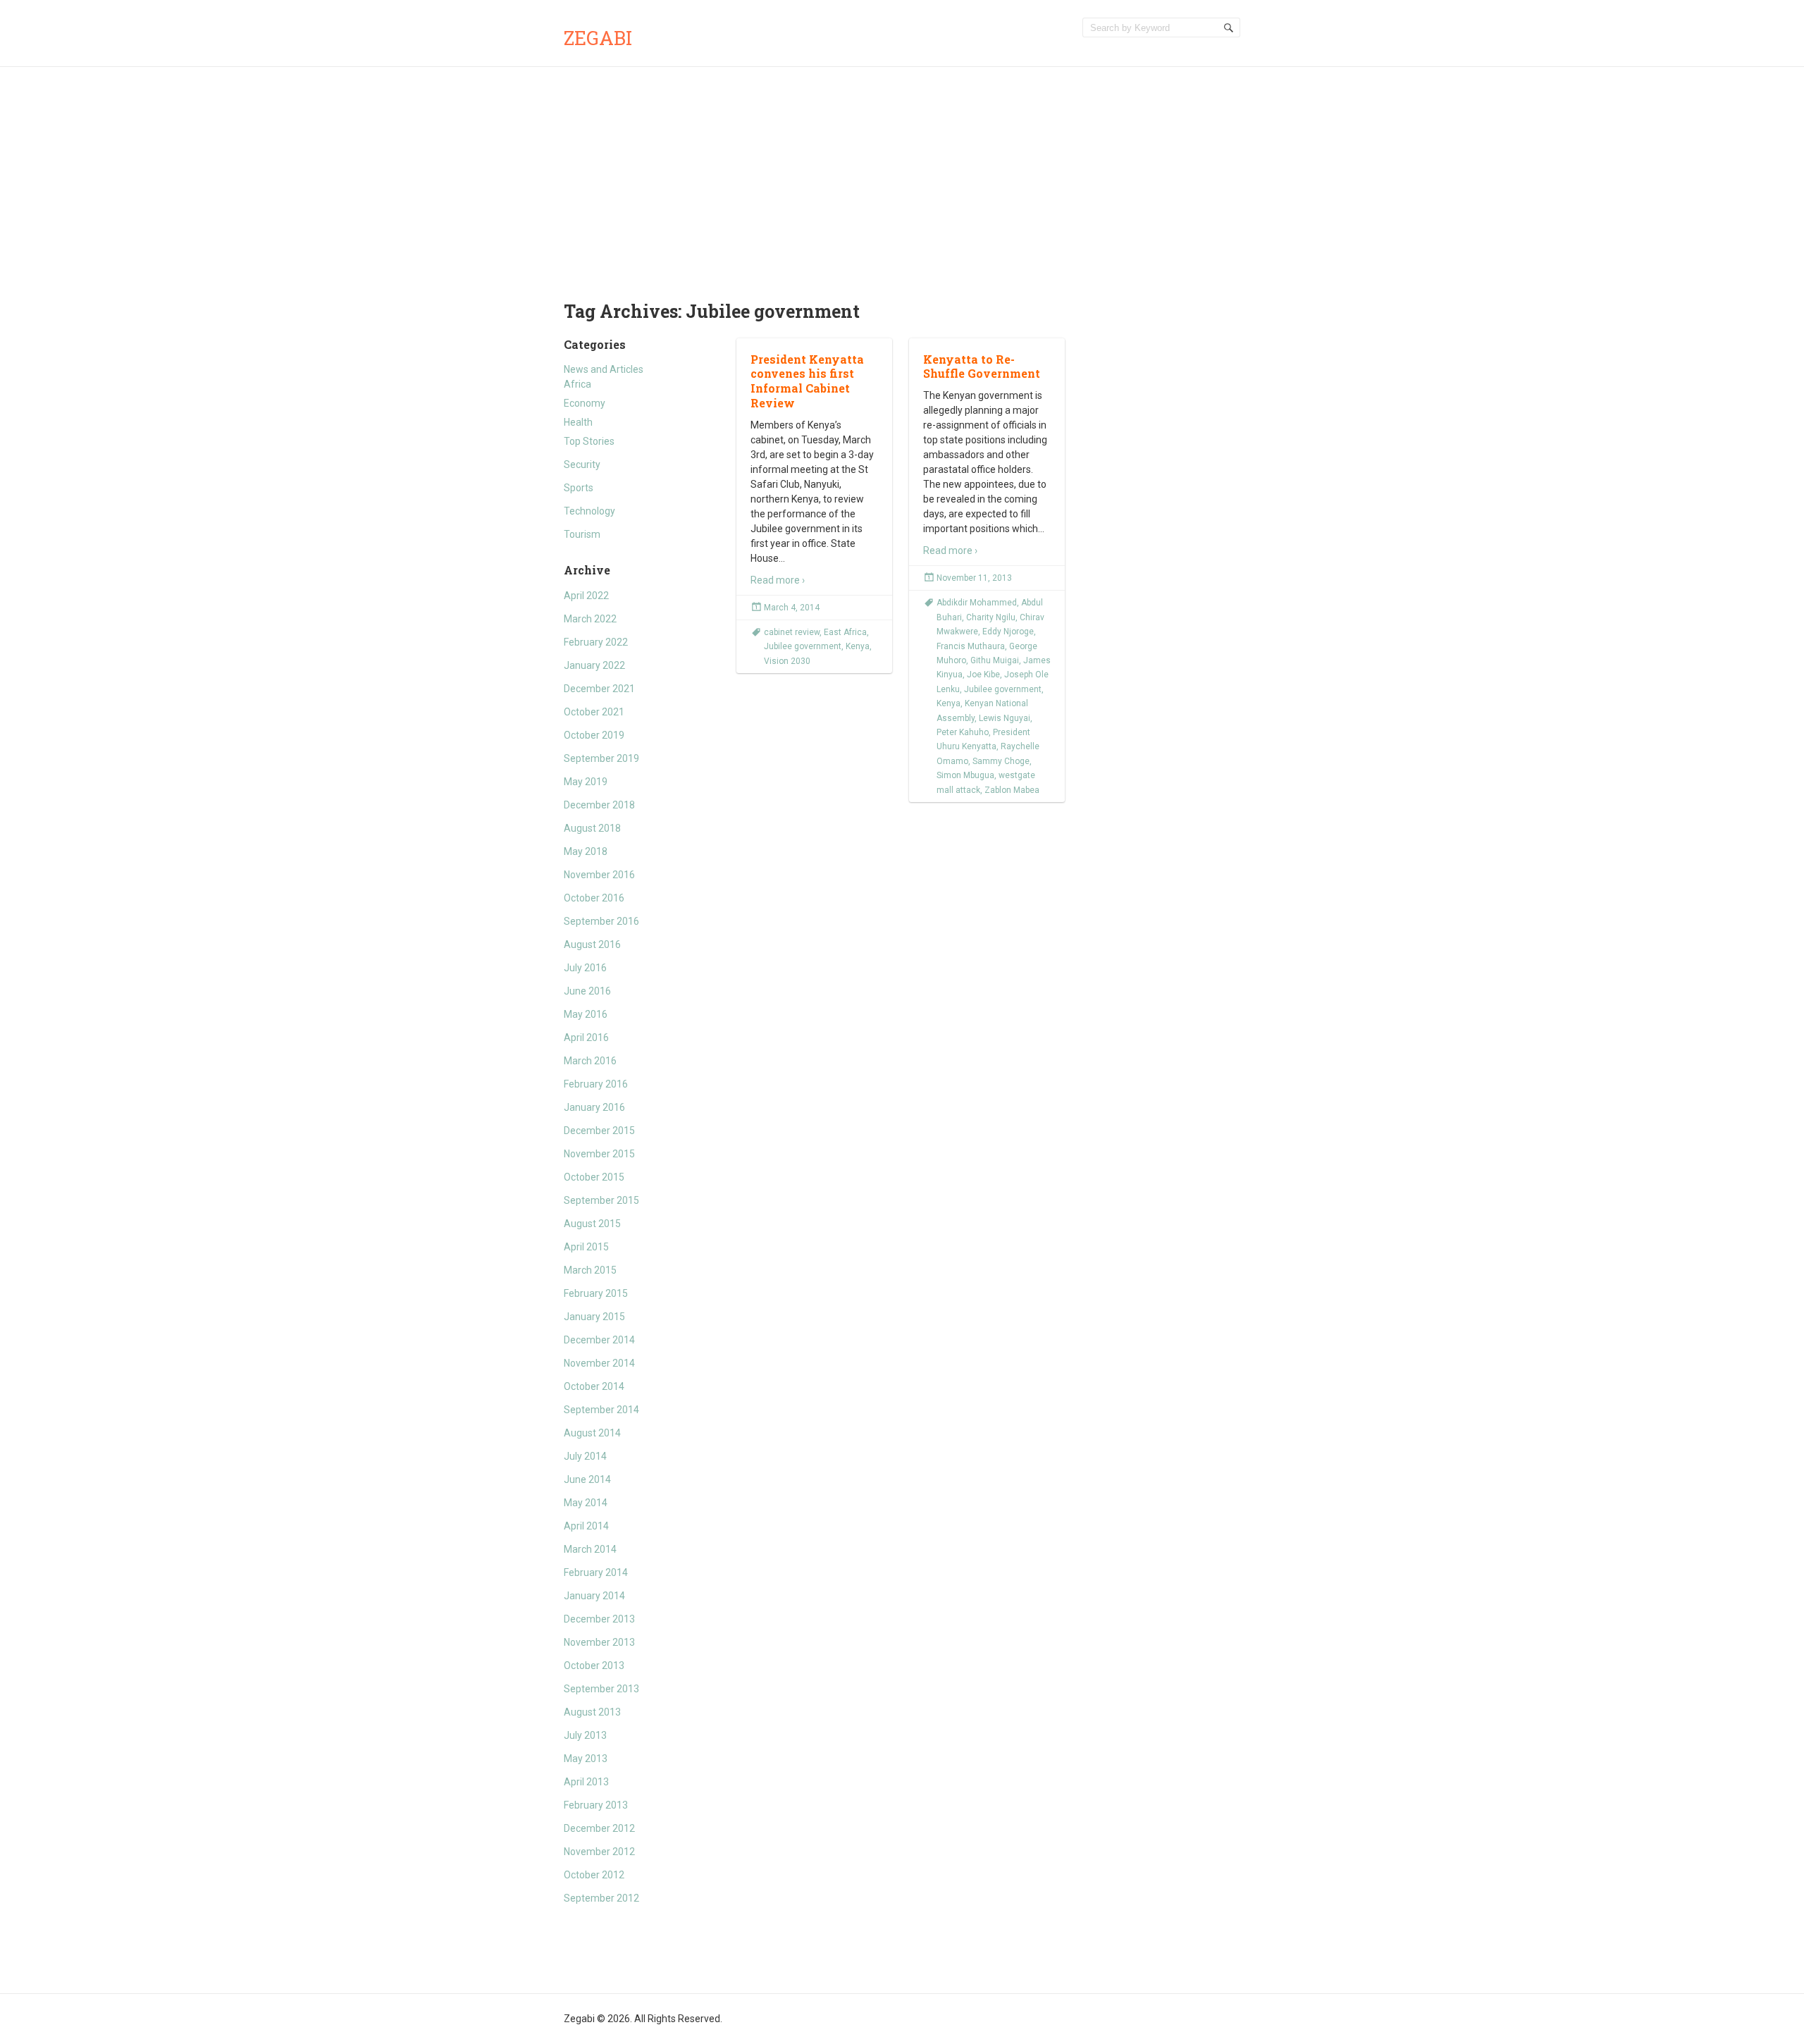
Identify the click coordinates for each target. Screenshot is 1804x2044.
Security (582, 464)
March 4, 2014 (792, 608)
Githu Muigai (995, 660)
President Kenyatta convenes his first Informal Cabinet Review (807, 381)
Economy (585, 403)
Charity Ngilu (991, 617)
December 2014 (599, 1340)
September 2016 (601, 921)
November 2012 (599, 1852)
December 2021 (599, 689)
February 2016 (596, 1084)
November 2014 (599, 1363)
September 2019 (601, 758)
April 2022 (586, 596)
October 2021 (594, 712)
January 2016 (594, 1107)
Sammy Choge (1001, 761)
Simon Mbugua (965, 775)
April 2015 (586, 1247)
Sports (579, 488)
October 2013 (594, 1666)
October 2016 (594, 898)
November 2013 (599, 1642)
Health (578, 422)
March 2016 (590, 1061)
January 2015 (594, 1317)
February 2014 (596, 1572)
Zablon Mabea (1012, 790)
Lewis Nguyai (1005, 718)
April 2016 (586, 1038)
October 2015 (594, 1177)
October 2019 (594, 735)
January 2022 (594, 665)
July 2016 (585, 968)
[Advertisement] (902, 173)
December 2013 (599, 1619)
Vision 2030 (787, 661)
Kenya (858, 646)
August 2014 (592, 1433)
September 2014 (601, 1410)
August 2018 (592, 828)
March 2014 (590, 1549)
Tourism (582, 534)
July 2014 (585, 1456)
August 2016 (592, 944)
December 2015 (599, 1131)
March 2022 (590, 619)
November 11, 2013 (974, 578)
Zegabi (598, 38)
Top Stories (589, 441)
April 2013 (586, 1782)
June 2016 (587, 991)
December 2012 (599, 1828)
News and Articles (604, 369)
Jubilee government (803, 646)
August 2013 (592, 1712)
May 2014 (586, 1503)
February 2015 (596, 1293)
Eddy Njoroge (1008, 632)
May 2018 (586, 851)
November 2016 (599, 875)
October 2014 (594, 1386)
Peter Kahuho (963, 732)
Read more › (778, 580)
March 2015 (590, 1270)
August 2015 (592, 1224)
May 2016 (586, 1014)
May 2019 (586, 782)
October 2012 (594, 1875)
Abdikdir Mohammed (977, 603)
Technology (589, 511)
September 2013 (601, 1689)
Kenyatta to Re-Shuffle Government (982, 367)
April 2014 (586, 1526)
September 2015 (601, 1200)
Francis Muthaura (971, 646)
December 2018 (599, 805)
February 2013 (596, 1805)
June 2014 (587, 1479)
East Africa (845, 632)
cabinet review (792, 632)
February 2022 (596, 642)
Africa (577, 384)
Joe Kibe (983, 675)
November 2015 (599, 1154)
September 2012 (601, 1898)
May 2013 (586, 1759)
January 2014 (594, 1596)
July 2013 (585, 1735)
